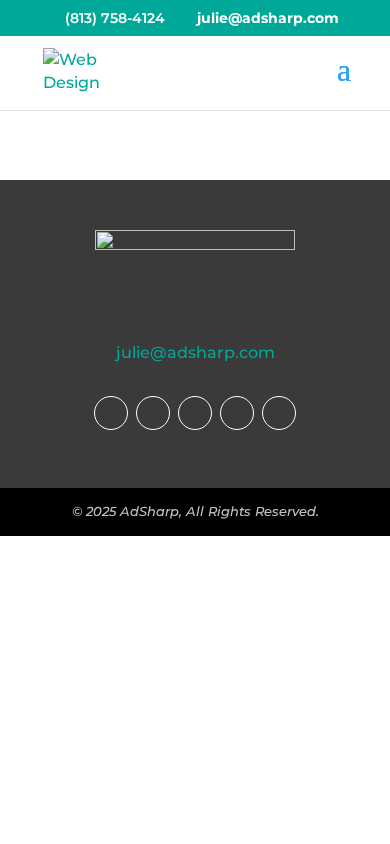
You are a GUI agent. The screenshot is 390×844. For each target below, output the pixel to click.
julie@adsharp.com (195, 352)
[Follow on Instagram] (153, 413)
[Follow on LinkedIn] (279, 413)
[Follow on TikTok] (195, 413)
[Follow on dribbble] (237, 413)
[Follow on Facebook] (111, 413)
